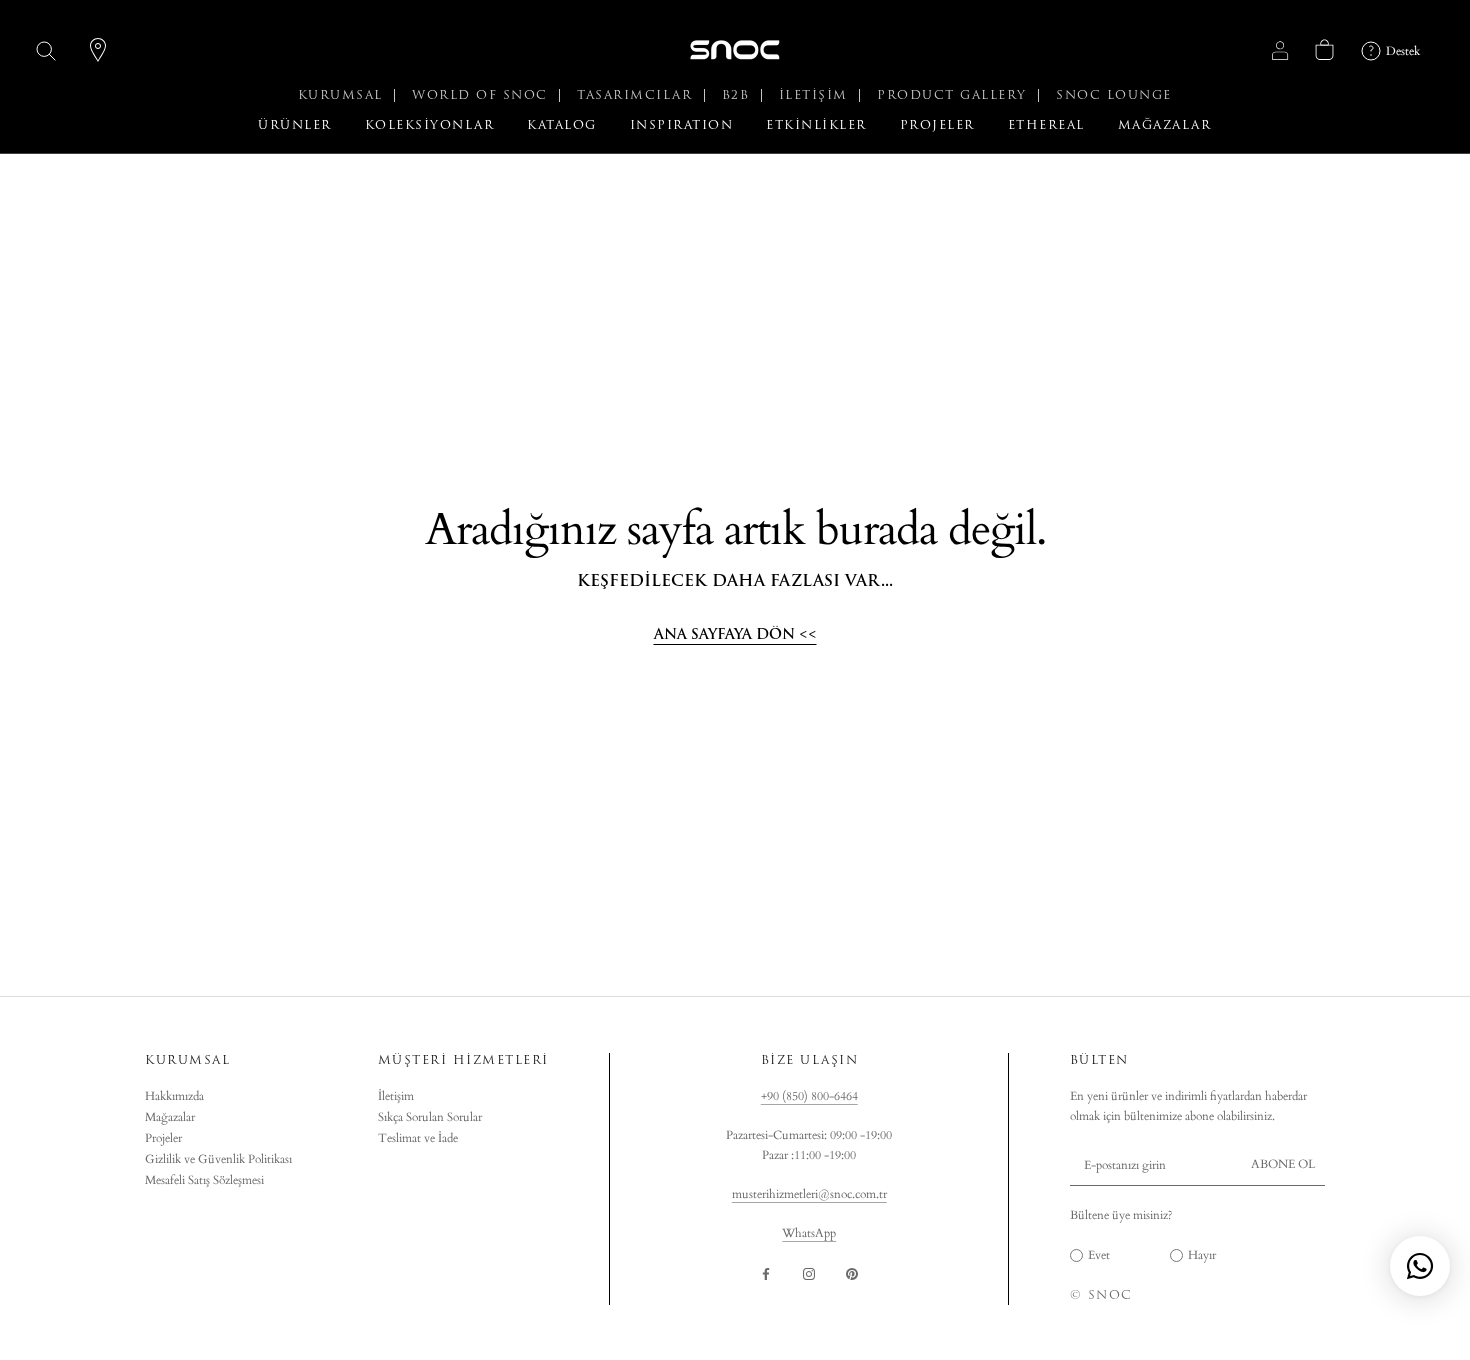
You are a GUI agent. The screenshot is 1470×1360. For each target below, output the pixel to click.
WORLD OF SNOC (482, 95)
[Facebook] (766, 1274)
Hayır (1202, 1255)
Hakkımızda (174, 1096)
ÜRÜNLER (295, 125)
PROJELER (937, 125)
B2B (738, 95)
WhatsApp (809, 1233)
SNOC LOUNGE (1114, 95)
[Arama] (46, 50)
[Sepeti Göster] (1324, 49)
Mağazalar (170, 1117)
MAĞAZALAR (1165, 125)
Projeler (163, 1138)
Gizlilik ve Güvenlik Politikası (218, 1159)
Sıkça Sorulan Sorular (430, 1117)
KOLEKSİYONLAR (430, 125)
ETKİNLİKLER (816, 125)
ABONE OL (1283, 1164)
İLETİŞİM (816, 95)
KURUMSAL (343, 95)
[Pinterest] (852, 1274)
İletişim (396, 1096)
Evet (1099, 1255)
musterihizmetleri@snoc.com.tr (809, 1194)
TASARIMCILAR (637, 95)
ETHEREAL (1046, 125)
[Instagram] (809, 1274)
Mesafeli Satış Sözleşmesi (204, 1180)
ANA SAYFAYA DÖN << (735, 634)
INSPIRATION (682, 125)
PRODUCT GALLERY (954, 95)
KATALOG (562, 125)
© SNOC (1101, 1295)
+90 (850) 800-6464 (809, 1096)
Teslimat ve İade (418, 1138)
